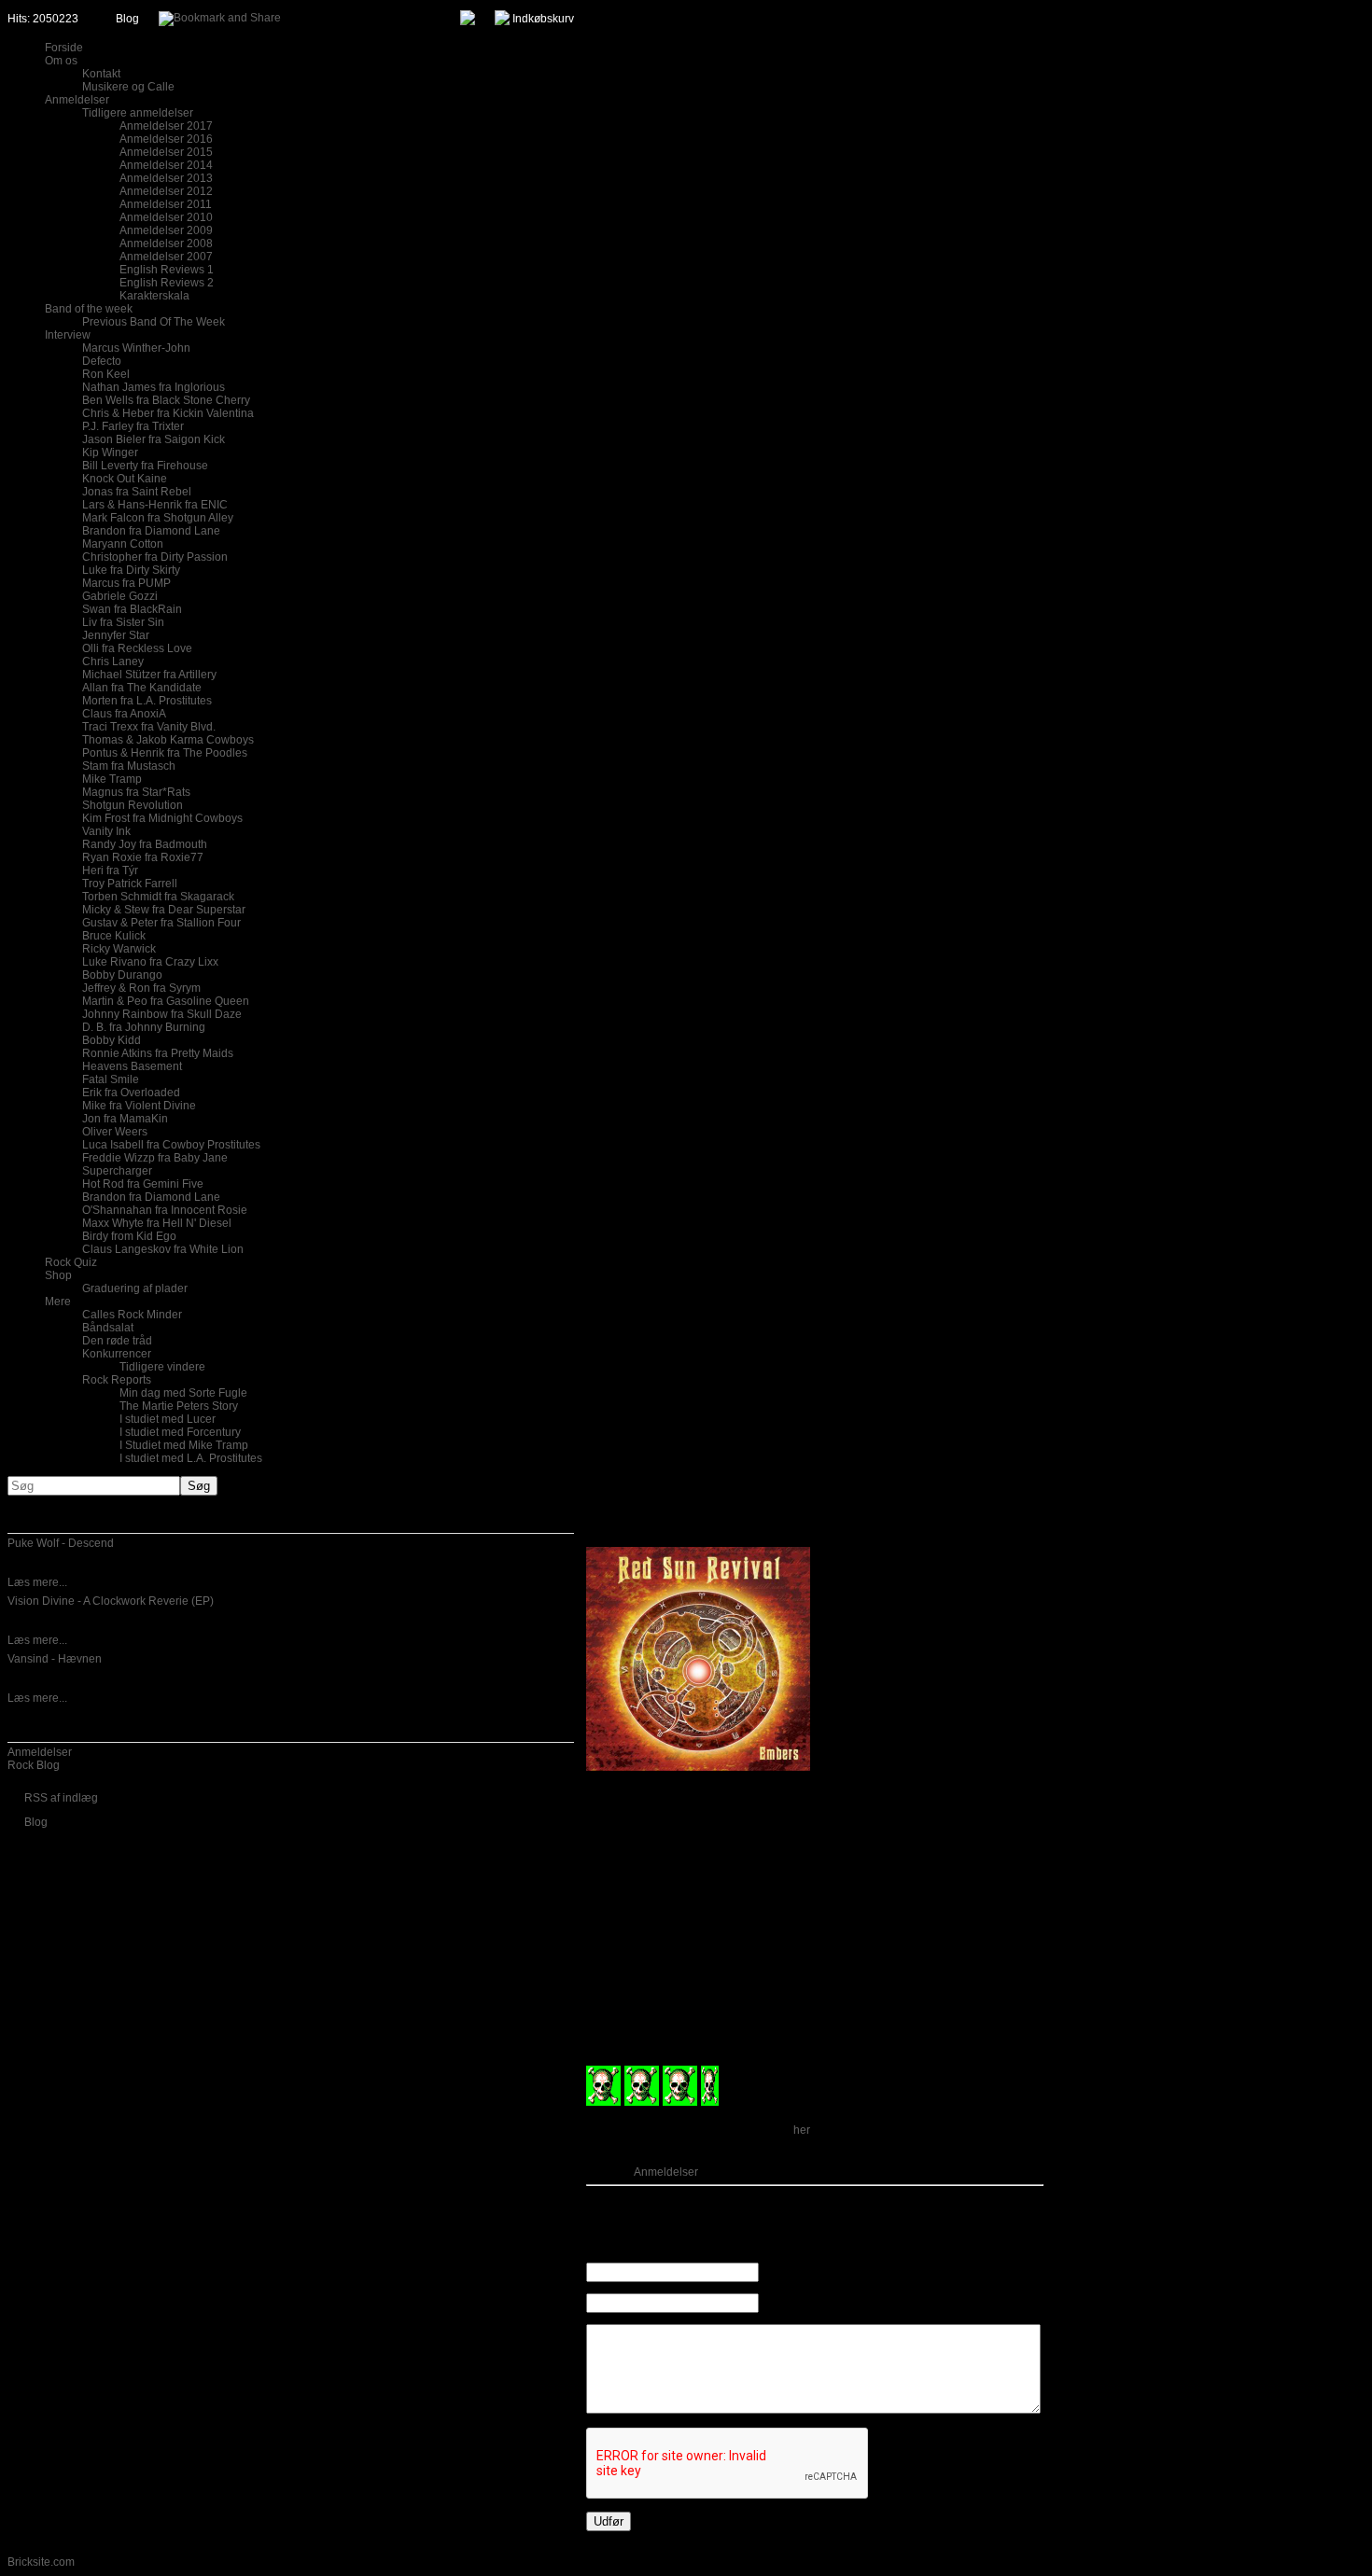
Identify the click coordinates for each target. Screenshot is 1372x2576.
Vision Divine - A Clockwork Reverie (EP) (111, 1601)
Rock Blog (34, 1765)
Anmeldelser (40, 1752)
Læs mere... (37, 1582)
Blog (127, 19)
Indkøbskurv (543, 19)
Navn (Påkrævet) (803, 2273)
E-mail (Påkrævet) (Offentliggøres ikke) (858, 2304)
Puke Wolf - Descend (61, 1543)
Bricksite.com (41, 2562)
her (802, 2130)
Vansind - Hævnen (55, 1659)
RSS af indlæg (61, 1798)
